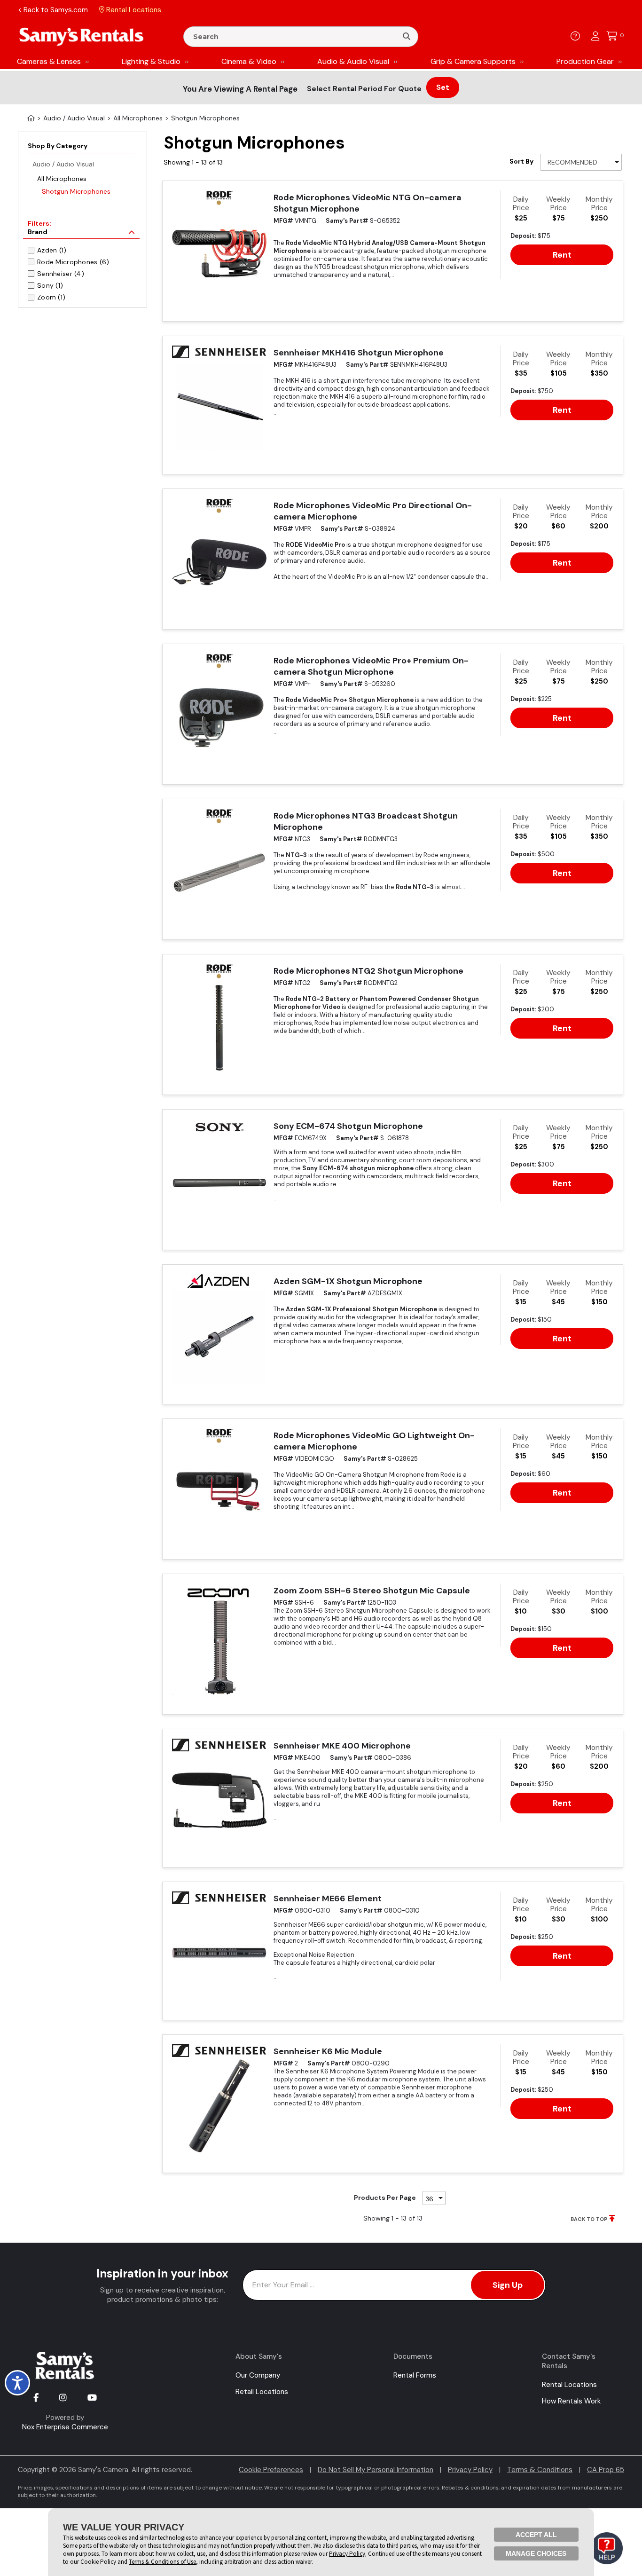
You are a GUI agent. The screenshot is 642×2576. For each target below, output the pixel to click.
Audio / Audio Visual (63, 164)
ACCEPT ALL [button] (536, 2535)
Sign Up (508, 2285)
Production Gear (585, 61)
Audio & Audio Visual (353, 61)
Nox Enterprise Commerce (65, 2427)
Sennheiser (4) (61, 274)
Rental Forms (415, 2375)
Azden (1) (52, 250)
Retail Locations (262, 2392)
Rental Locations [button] (133, 10)
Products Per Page (385, 2198)
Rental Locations (569, 2385)
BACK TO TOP (589, 2219)
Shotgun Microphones (76, 191)
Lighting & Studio (151, 61)
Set (443, 87)
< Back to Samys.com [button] (53, 10)
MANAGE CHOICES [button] (536, 2553)
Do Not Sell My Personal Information (376, 2470)
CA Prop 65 (606, 2470)
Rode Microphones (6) (73, 262)
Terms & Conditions (540, 2470)
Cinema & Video (249, 61)
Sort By (521, 161)
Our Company (258, 2375)
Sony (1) (50, 285)
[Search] (407, 37)
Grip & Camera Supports (473, 61)
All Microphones (62, 179)
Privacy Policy (470, 2470)
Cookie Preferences (271, 2470)
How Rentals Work (571, 2401)
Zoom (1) (51, 297)
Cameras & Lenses (49, 61)
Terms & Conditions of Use (162, 2562)
